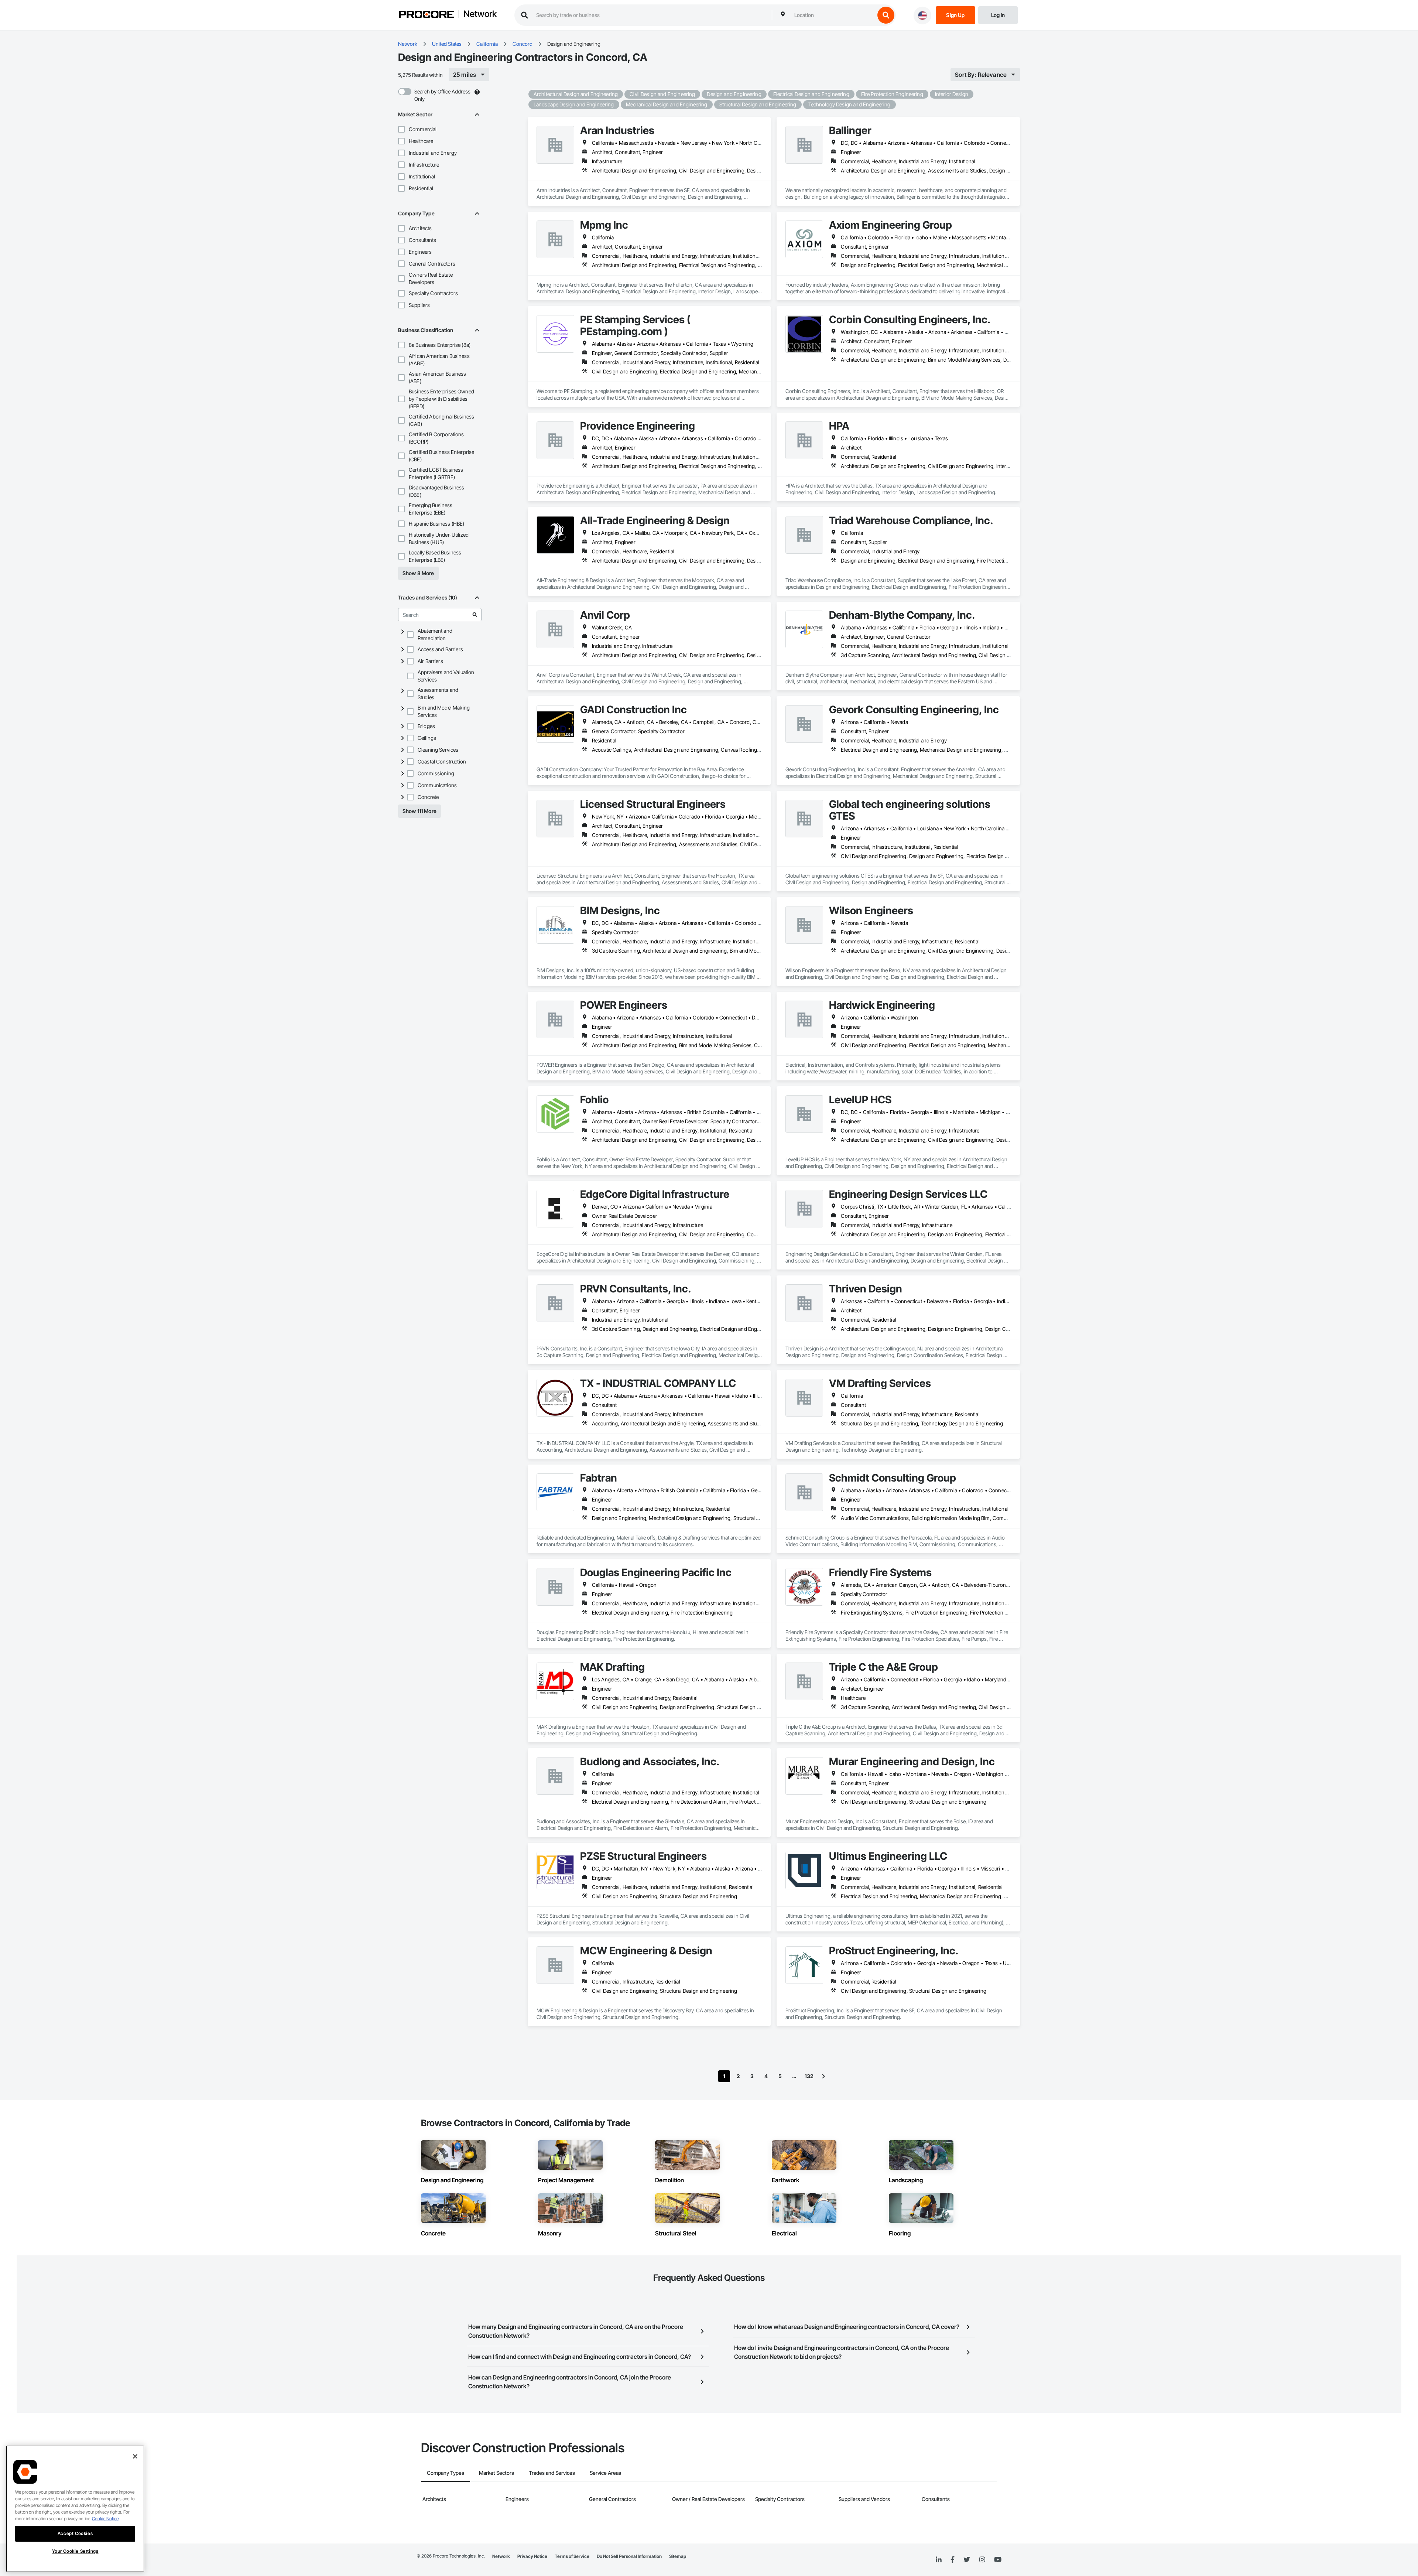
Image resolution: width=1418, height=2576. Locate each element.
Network (480, 14)
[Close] (135, 2456)
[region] (75, 2509)
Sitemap (678, 2556)
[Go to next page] (823, 2076)
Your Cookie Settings (75, 2551)
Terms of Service (572, 2556)
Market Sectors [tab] (496, 2473)
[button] (401, 129)
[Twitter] (967, 2560)
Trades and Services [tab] (552, 2473)
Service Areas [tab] (605, 2473)
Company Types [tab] (446, 2473)
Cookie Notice (105, 2519)
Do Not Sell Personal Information (629, 2556)
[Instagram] (982, 2560)
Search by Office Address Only (442, 95)
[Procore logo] (427, 15)
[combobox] (833, 15)
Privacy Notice (532, 2556)
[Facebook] (953, 2560)
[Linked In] (939, 2560)
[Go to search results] (475, 615)
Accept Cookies (75, 2533)
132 (809, 2076)
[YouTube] (998, 2560)
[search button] (886, 15)
